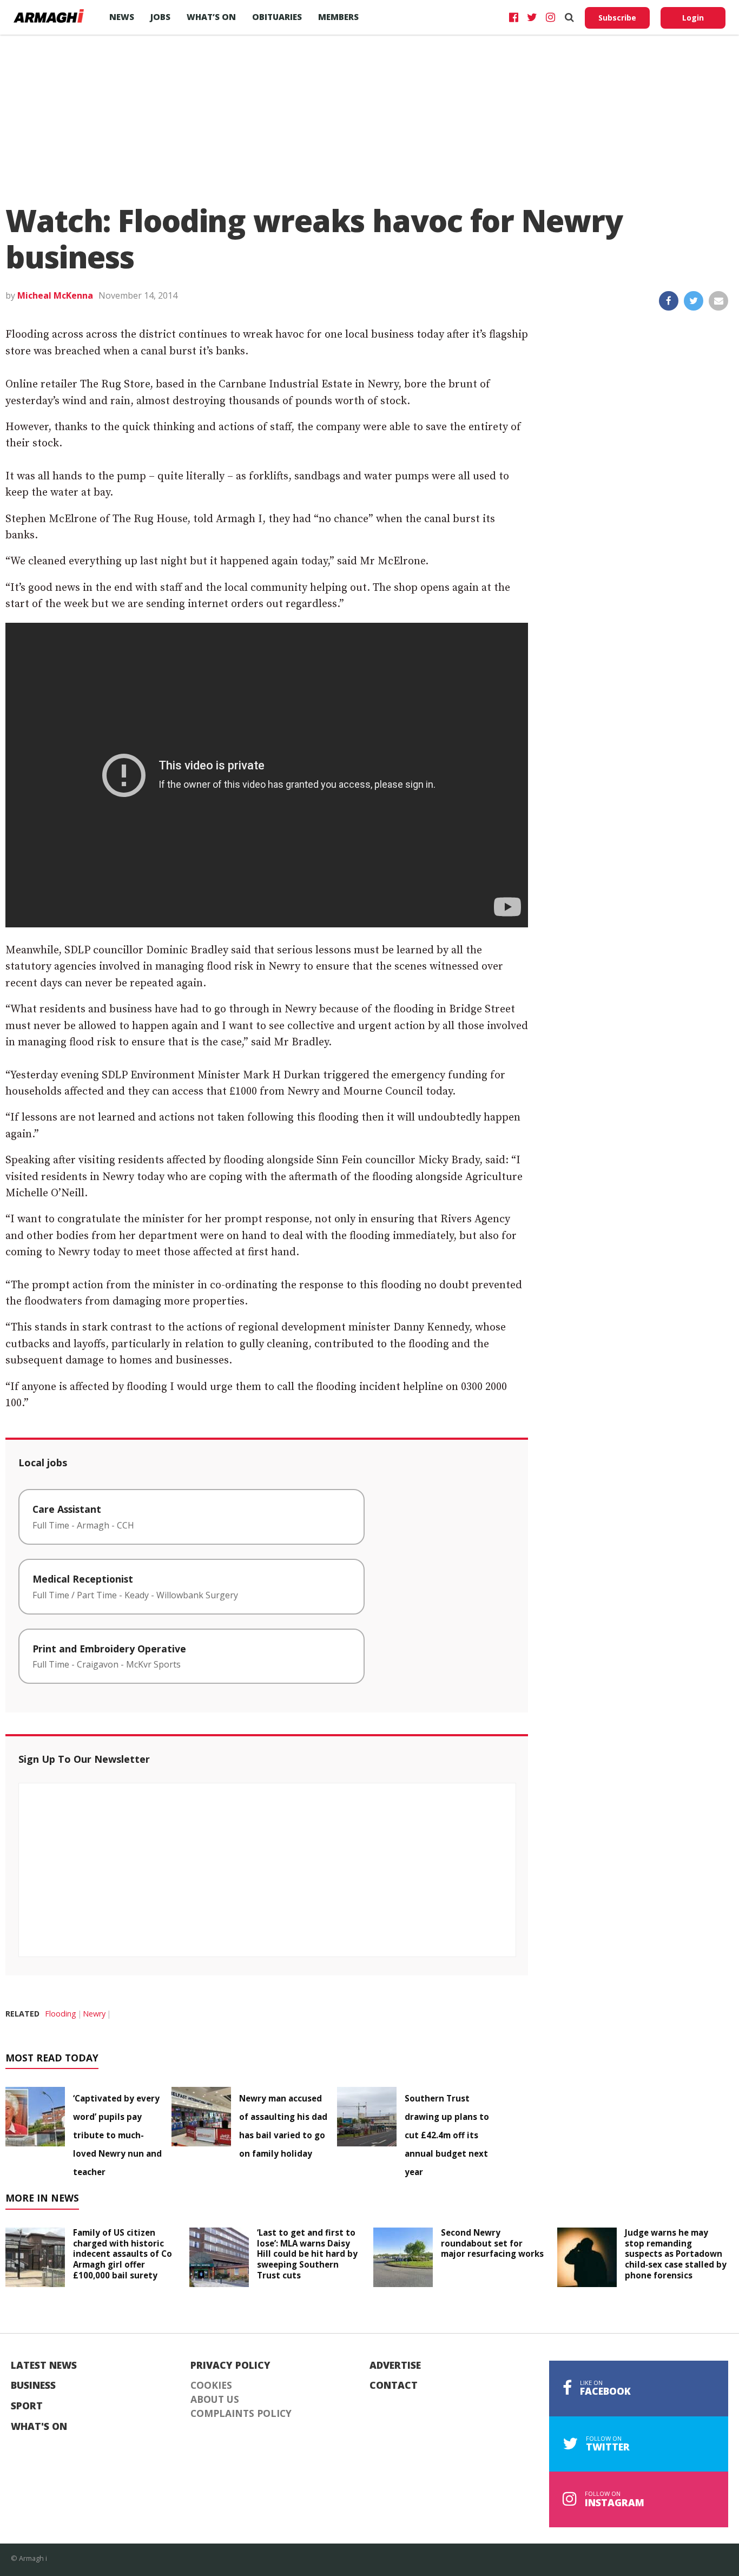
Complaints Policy (241, 2414)
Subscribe (617, 18)
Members (338, 17)
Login (693, 18)
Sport (27, 2406)
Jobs (160, 17)
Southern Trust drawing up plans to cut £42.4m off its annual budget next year (447, 2135)
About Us (215, 2400)
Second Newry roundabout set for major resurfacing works (492, 2243)
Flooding (61, 2014)
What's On (39, 2427)
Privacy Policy (230, 2366)
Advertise (395, 2366)
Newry (94, 2014)
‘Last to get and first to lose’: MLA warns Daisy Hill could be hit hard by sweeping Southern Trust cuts (307, 2254)
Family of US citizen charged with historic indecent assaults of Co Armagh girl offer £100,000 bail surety (123, 2254)
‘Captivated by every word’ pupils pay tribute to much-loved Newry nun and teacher (117, 2135)
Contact (394, 2386)
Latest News (44, 2366)
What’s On (211, 17)
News (122, 17)
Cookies (211, 2386)
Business (33, 2386)
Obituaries (277, 17)
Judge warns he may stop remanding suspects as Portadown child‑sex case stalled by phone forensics (676, 2254)
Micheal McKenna (55, 295)
